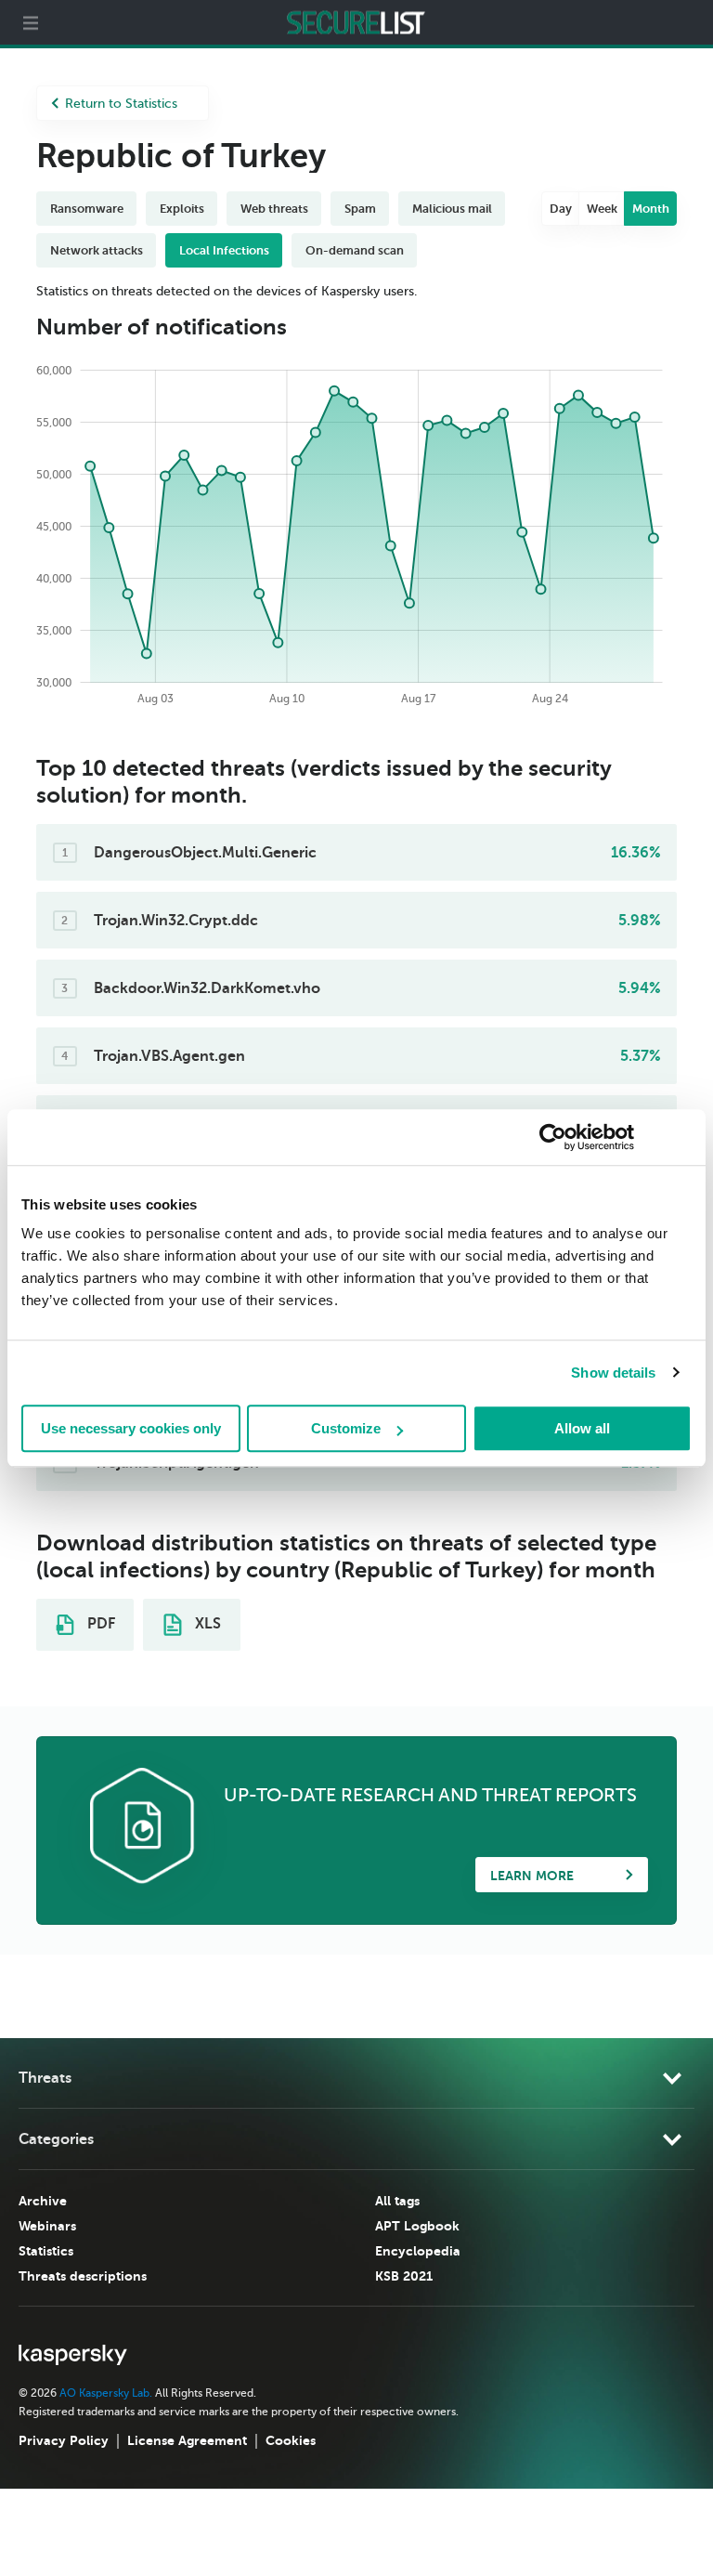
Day (561, 209)
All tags (397, 2201)
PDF (99, 1624)
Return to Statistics (121, 104)
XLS (206, 1624)
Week (602, 209)
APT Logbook (417, 2226)
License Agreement (187, 2440)
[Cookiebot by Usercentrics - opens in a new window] (553, 1137)
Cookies (291, 2440)
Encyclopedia (418, 2251)
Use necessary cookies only (131, 1428)
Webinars (47, 2226)
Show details (613, 1373)
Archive (43, 2201)
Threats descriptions (83, 2276)
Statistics (46, 2251)
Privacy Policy (64, 2440)
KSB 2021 (404, 2276)
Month (651, 209)
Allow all (582, 1428)
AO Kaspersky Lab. (106, 2393)
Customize (346, 1428)
